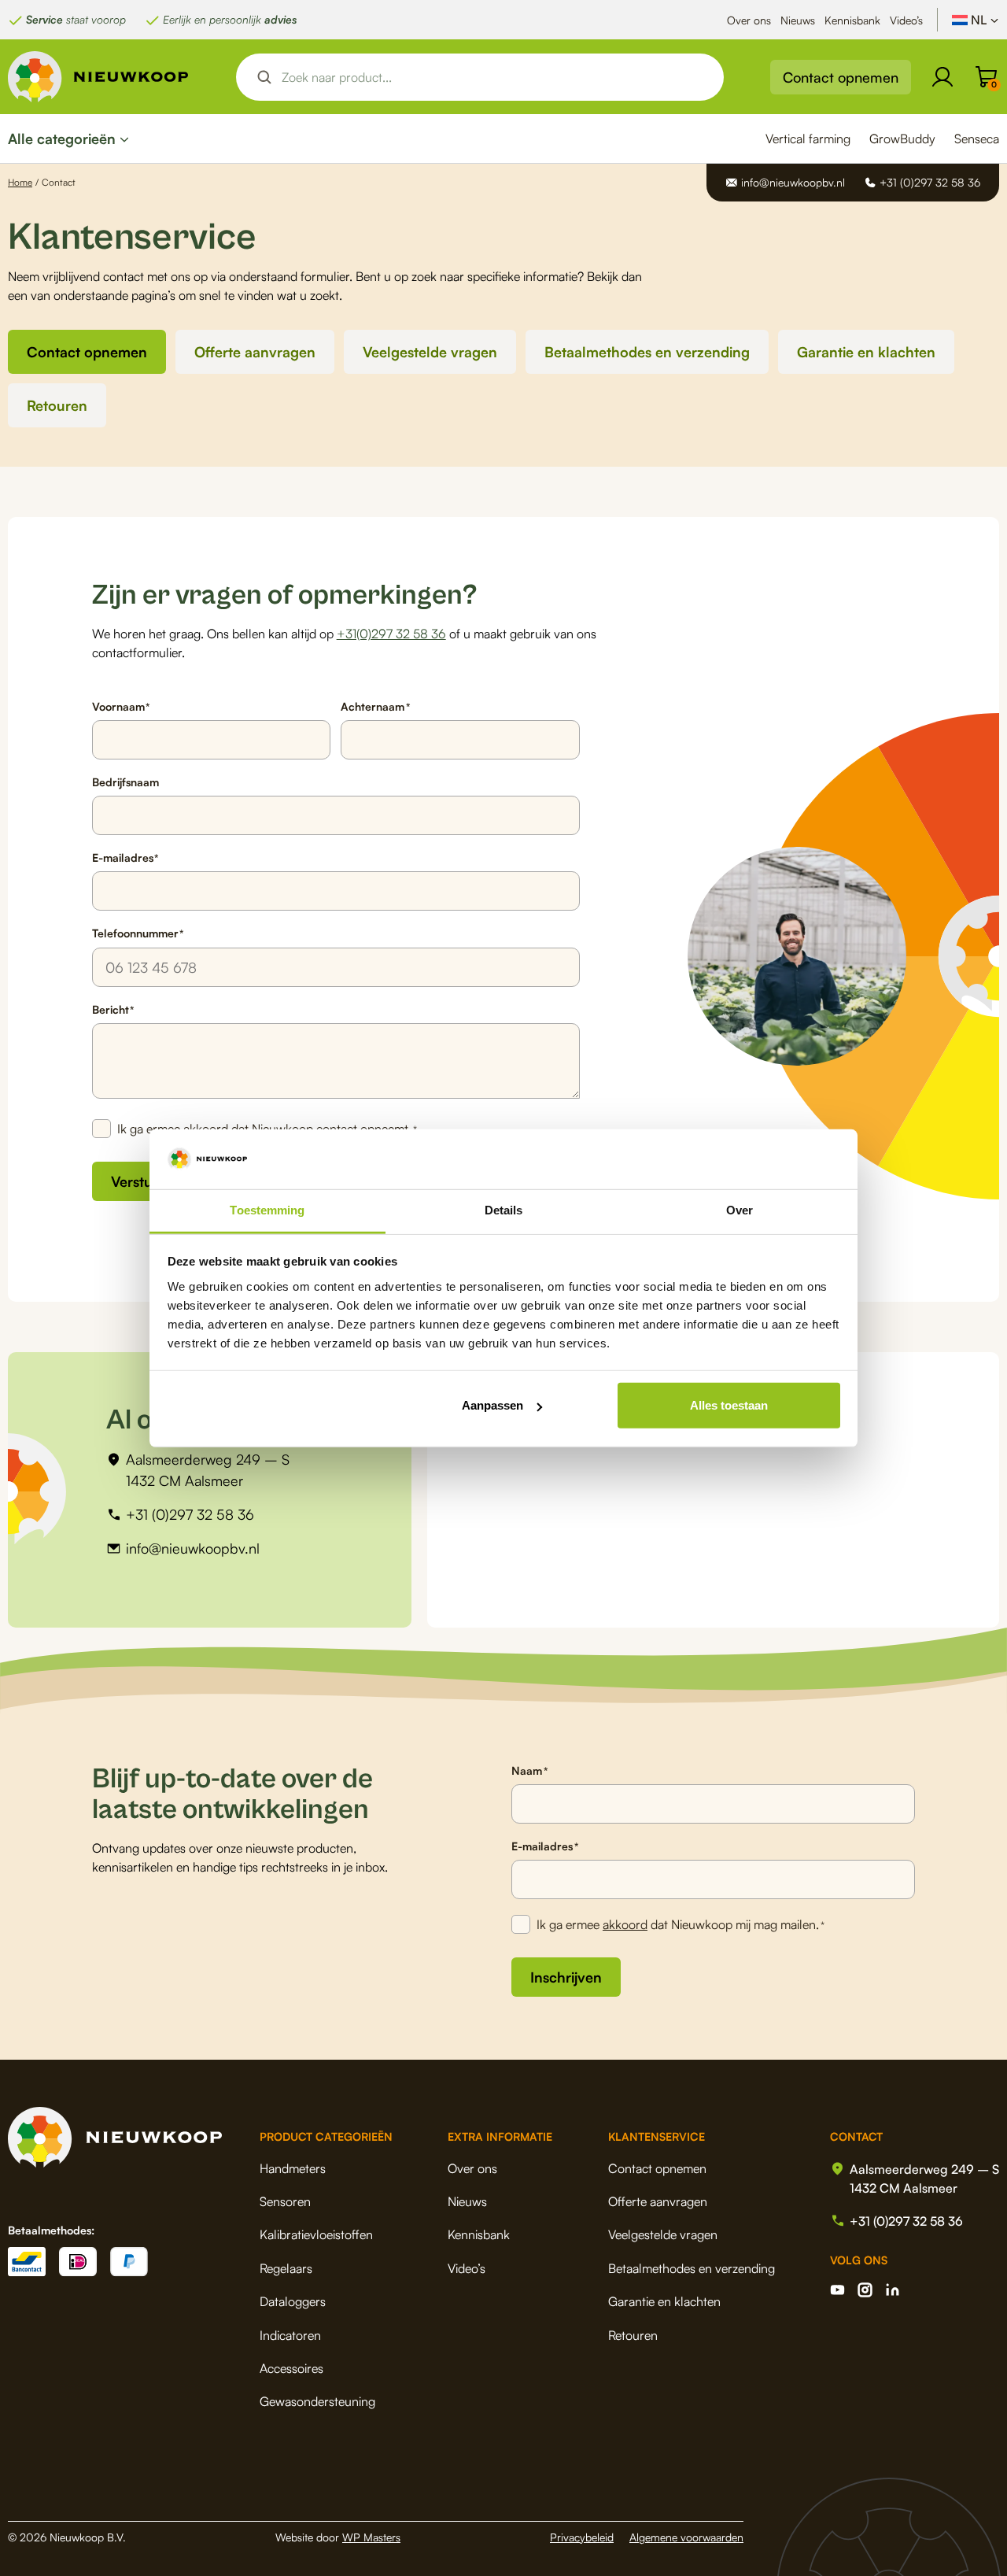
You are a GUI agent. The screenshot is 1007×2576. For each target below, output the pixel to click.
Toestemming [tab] (267, 1210)
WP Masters (371, 2537)
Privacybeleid (582, 2537)
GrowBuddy (902, 139)
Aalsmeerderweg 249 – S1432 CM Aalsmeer (208, 1470)
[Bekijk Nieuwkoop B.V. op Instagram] (865, 2290)
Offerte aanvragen (255, 352)
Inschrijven (566, 1977)
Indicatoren (290, 2335)
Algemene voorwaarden (686, 2537)
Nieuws (798, 20)
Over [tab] (740, 1210)
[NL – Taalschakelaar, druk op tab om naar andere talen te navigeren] (976, 20)
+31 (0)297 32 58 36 (190, 1514)
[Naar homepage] (98, 77)
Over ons (749, 20)
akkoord (625, 1924)
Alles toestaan (729, 1405)
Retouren (57, 405)
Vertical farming (808, 139)
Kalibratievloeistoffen (316, 2234)
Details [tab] (504, 1210)
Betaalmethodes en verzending (647, 352)
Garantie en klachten (866, 352)
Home (20, 182)
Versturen (143, 1181)
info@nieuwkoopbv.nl (193, 1548)
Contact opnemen (841, 77)
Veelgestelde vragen (430, 352)
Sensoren (285, 2201)
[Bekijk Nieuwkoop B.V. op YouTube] (837, 2290)
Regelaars (286, 2268)
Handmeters (293, 2168)
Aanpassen (492, 1405)
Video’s (906, 20)
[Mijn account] (942, 77)
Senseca (977, 139)
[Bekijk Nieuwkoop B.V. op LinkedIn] (893, 2290)
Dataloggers (293, 2301)
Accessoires (291, 2368)
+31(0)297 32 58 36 (391, 634)
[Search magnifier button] (264, 77)
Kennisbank (852, 20)
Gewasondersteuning (317, 2401)
